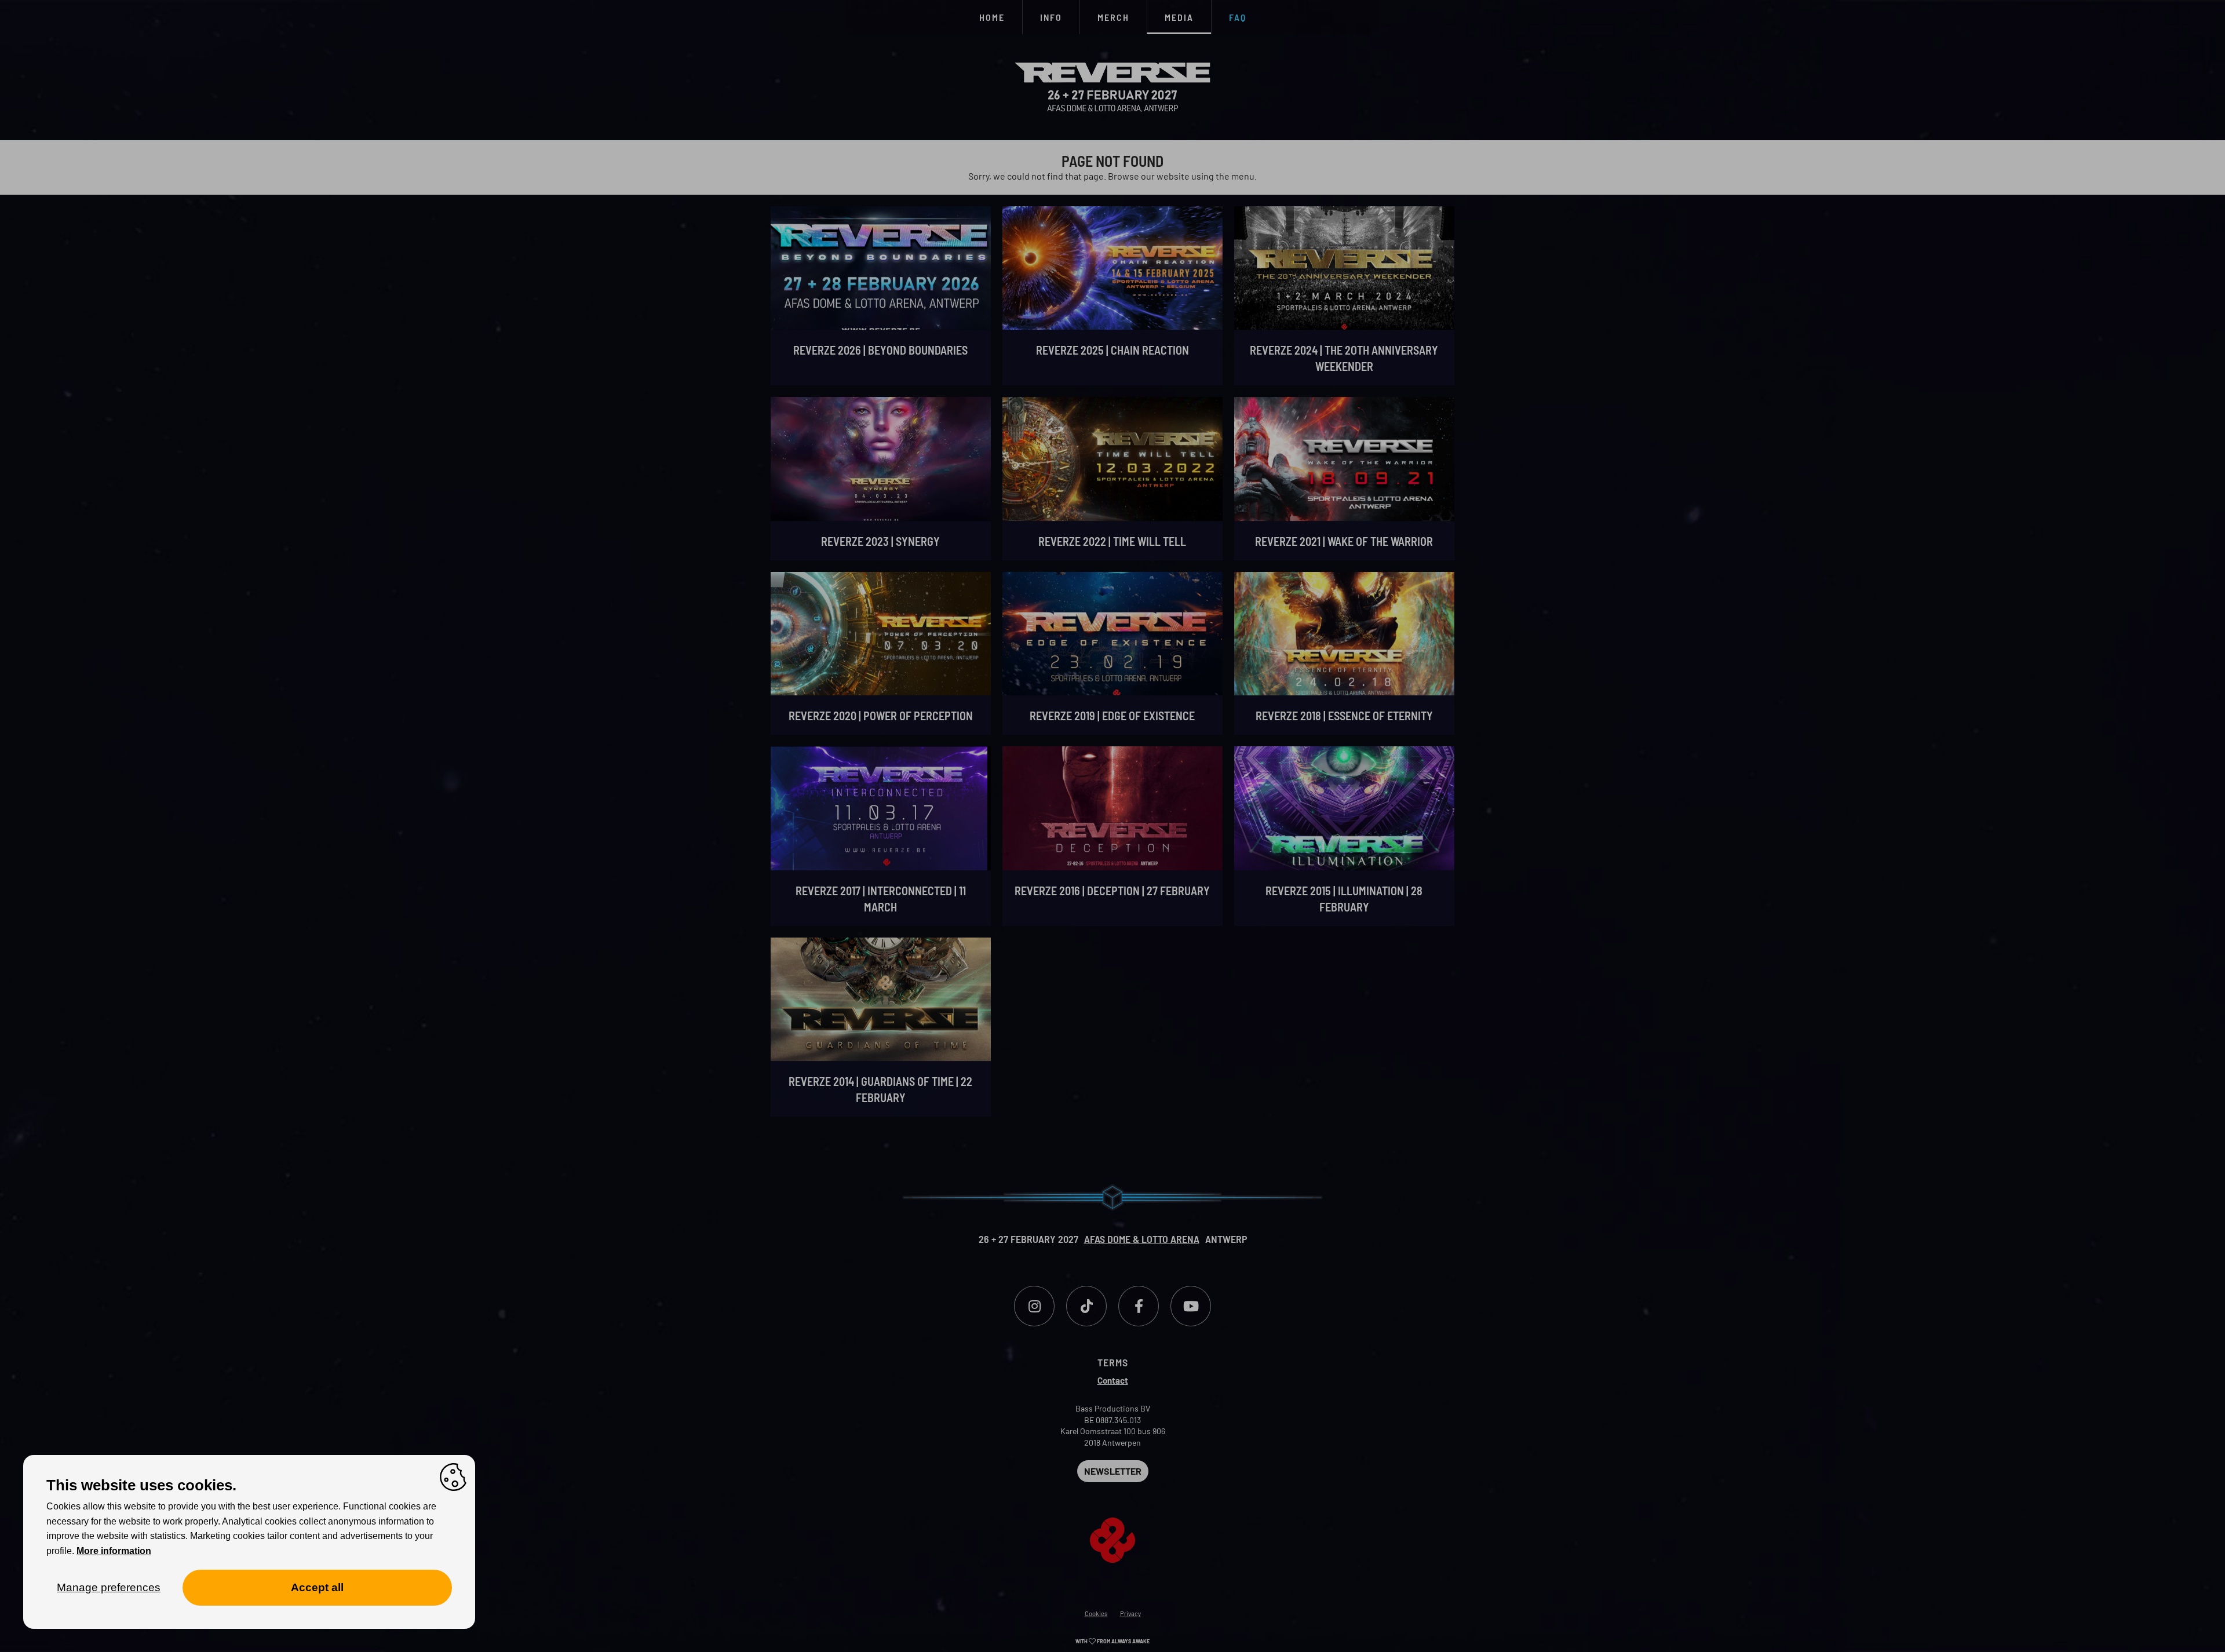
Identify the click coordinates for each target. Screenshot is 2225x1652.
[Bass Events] (1112, 1522)
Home (992, 17)
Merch (1113, 17)
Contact (1113, 1380)
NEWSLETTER (1113, 1471)
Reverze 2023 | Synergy (880, 541)
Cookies (1096, 1613)
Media (1179, 17)
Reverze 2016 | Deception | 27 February (1112, 891)
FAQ (1238, 17)
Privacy (1130, 1613)
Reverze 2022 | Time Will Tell (1112, 541)
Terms (1113, 1362)
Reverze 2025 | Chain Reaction (1112, 350)
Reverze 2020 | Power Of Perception (881, 716)
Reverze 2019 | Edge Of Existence (1112, 716)
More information (114, 1551)
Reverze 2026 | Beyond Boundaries (880, 350)
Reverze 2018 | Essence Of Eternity (1344, 716)
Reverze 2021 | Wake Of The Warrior (1344, 541)
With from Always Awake (1112, 1641)
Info (1051, 17)
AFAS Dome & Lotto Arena (1142, 1239)
